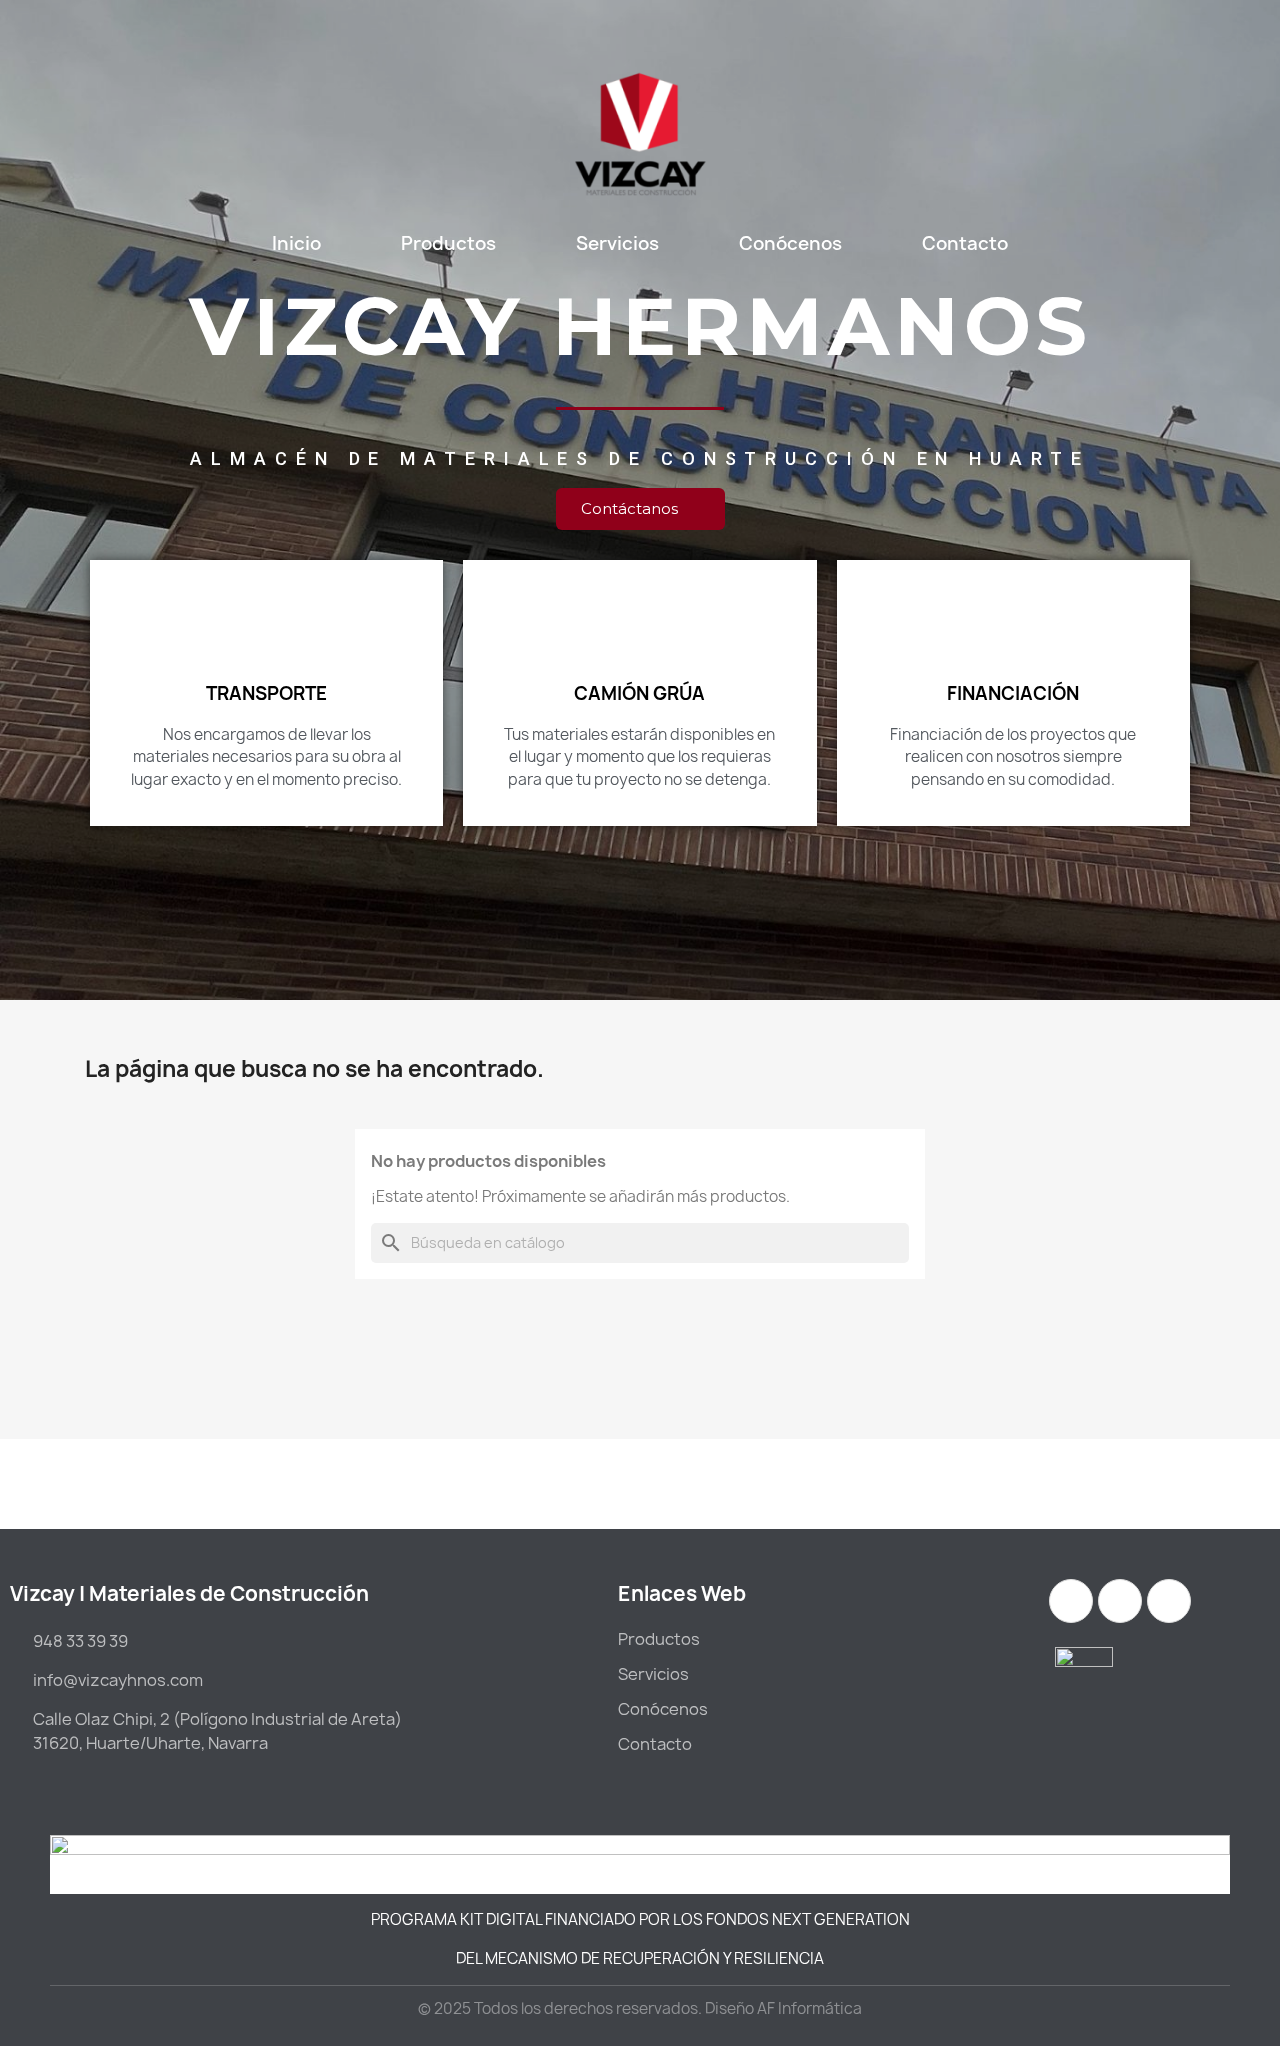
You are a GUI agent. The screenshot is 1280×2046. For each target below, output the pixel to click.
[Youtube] (1169, 1601)
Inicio (296, 243)
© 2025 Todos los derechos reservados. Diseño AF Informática (640, 2008)
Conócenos (790, 243)
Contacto (965, 243)
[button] (640, 509)
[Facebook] (1120, 1601)
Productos (448, 243)
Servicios (617, 243)
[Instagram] (1071, 1601)
